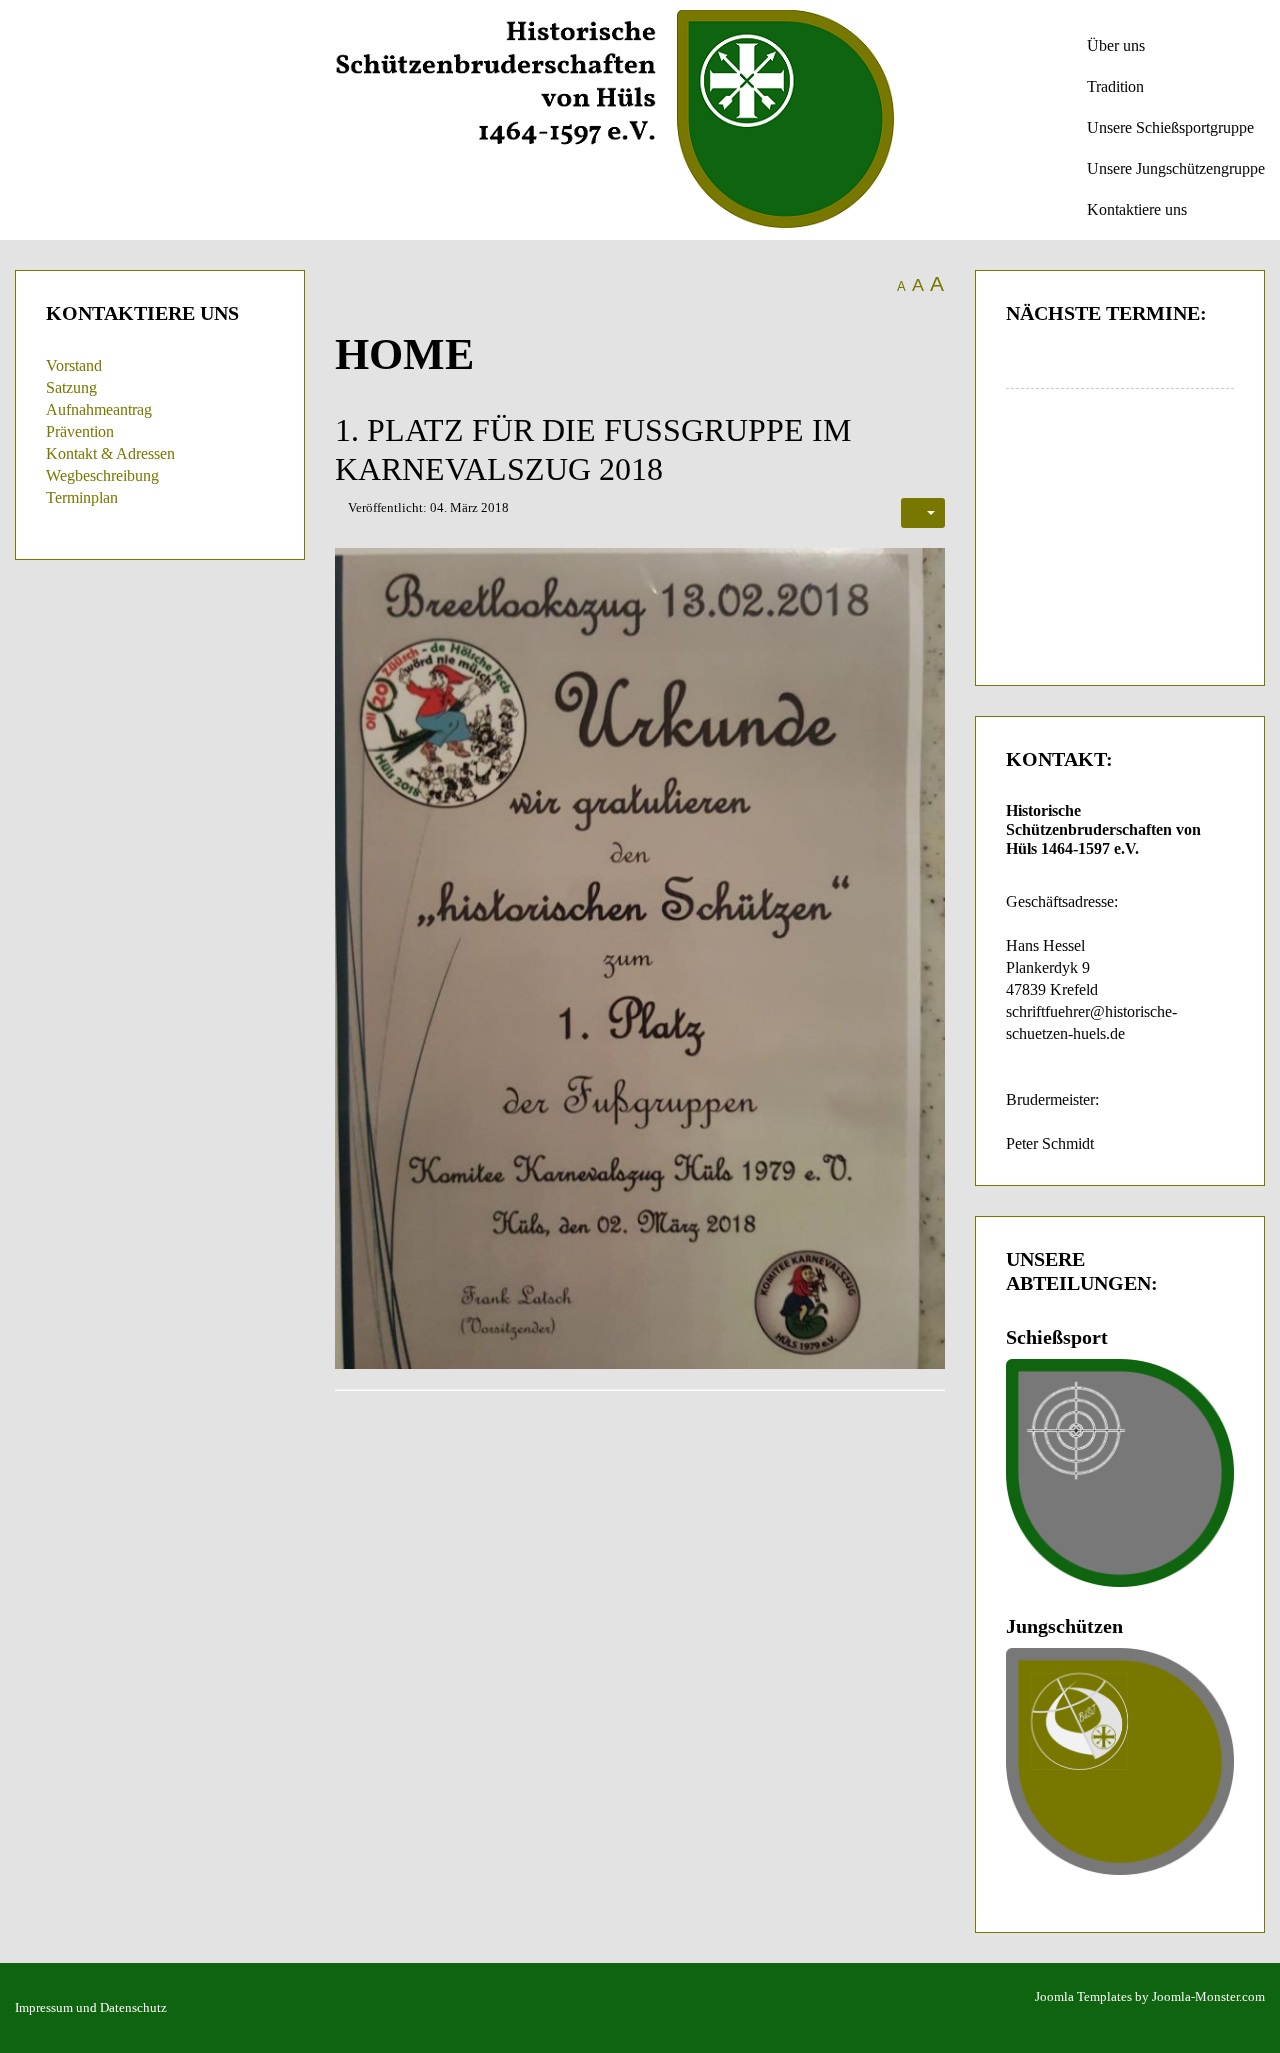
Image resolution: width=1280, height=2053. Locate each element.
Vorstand (74, 365)
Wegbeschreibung (102, 475)
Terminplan (82, 497)
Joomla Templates (1083, 1996)
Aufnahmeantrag (99, 409)
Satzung (71, 387)
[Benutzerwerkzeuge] (923, 513)
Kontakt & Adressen (110, 453)
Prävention (80, 431)
